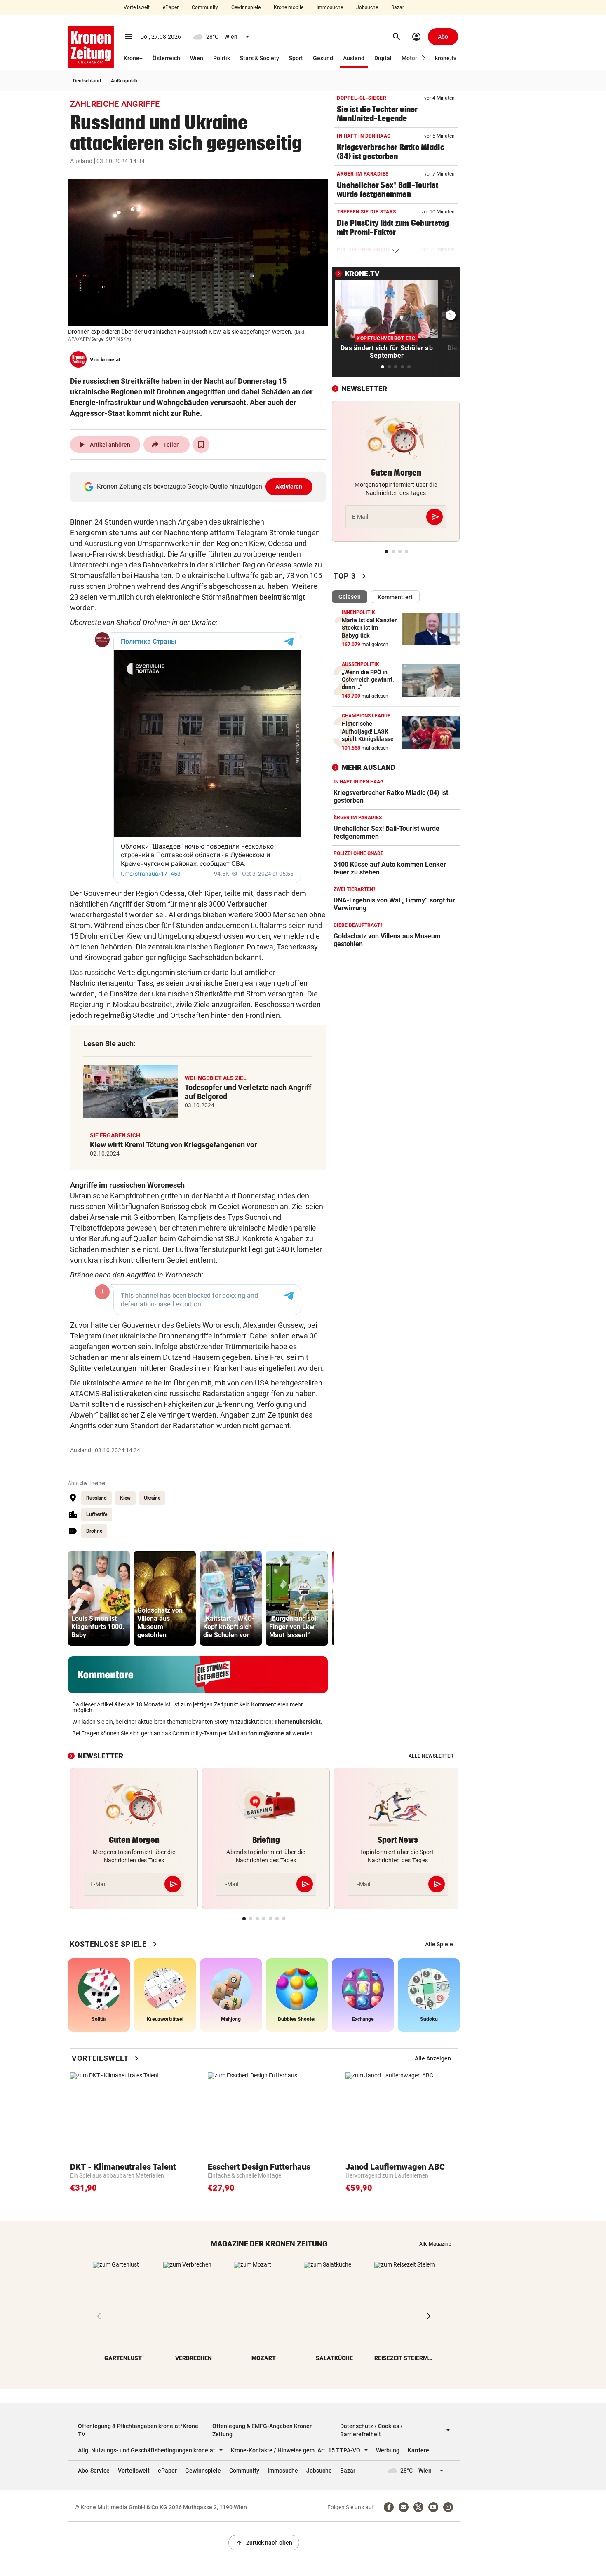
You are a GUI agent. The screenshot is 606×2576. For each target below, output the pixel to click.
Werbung (388, 2450)
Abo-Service (94, 2471)
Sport (296, 58)
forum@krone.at (270, 1733)
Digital (383, 58)
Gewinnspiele (246, 7)
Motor (409, 58)
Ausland (354, 58)
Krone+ (133, 58)
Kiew (125, 1498)
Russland (96, 1498)
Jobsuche (367, 7)
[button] (424, 58)
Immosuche (330, 7)
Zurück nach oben (264, 2543)
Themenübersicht (297, 1722)
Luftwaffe (97, 1514)
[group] (99, 1598)
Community (205, 7)
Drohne (94, 1531)
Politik (222, 58)
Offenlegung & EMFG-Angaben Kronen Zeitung (263, 2430)
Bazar (398, 7)
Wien (197, 58)
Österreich (166, 58)
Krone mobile (289, 7)
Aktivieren (289, 487)
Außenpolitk (124, 81)
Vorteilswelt (137, 7)
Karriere (418, 2450)
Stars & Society (260, 58)
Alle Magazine (435, 2244)
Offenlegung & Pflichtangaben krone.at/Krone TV (138, 2430)
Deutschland (87, 81)
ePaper (171, 7)
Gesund (323, 58)
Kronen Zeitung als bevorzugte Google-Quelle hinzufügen (200, 486)
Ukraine (152, 1498)
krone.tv (446, 58)
